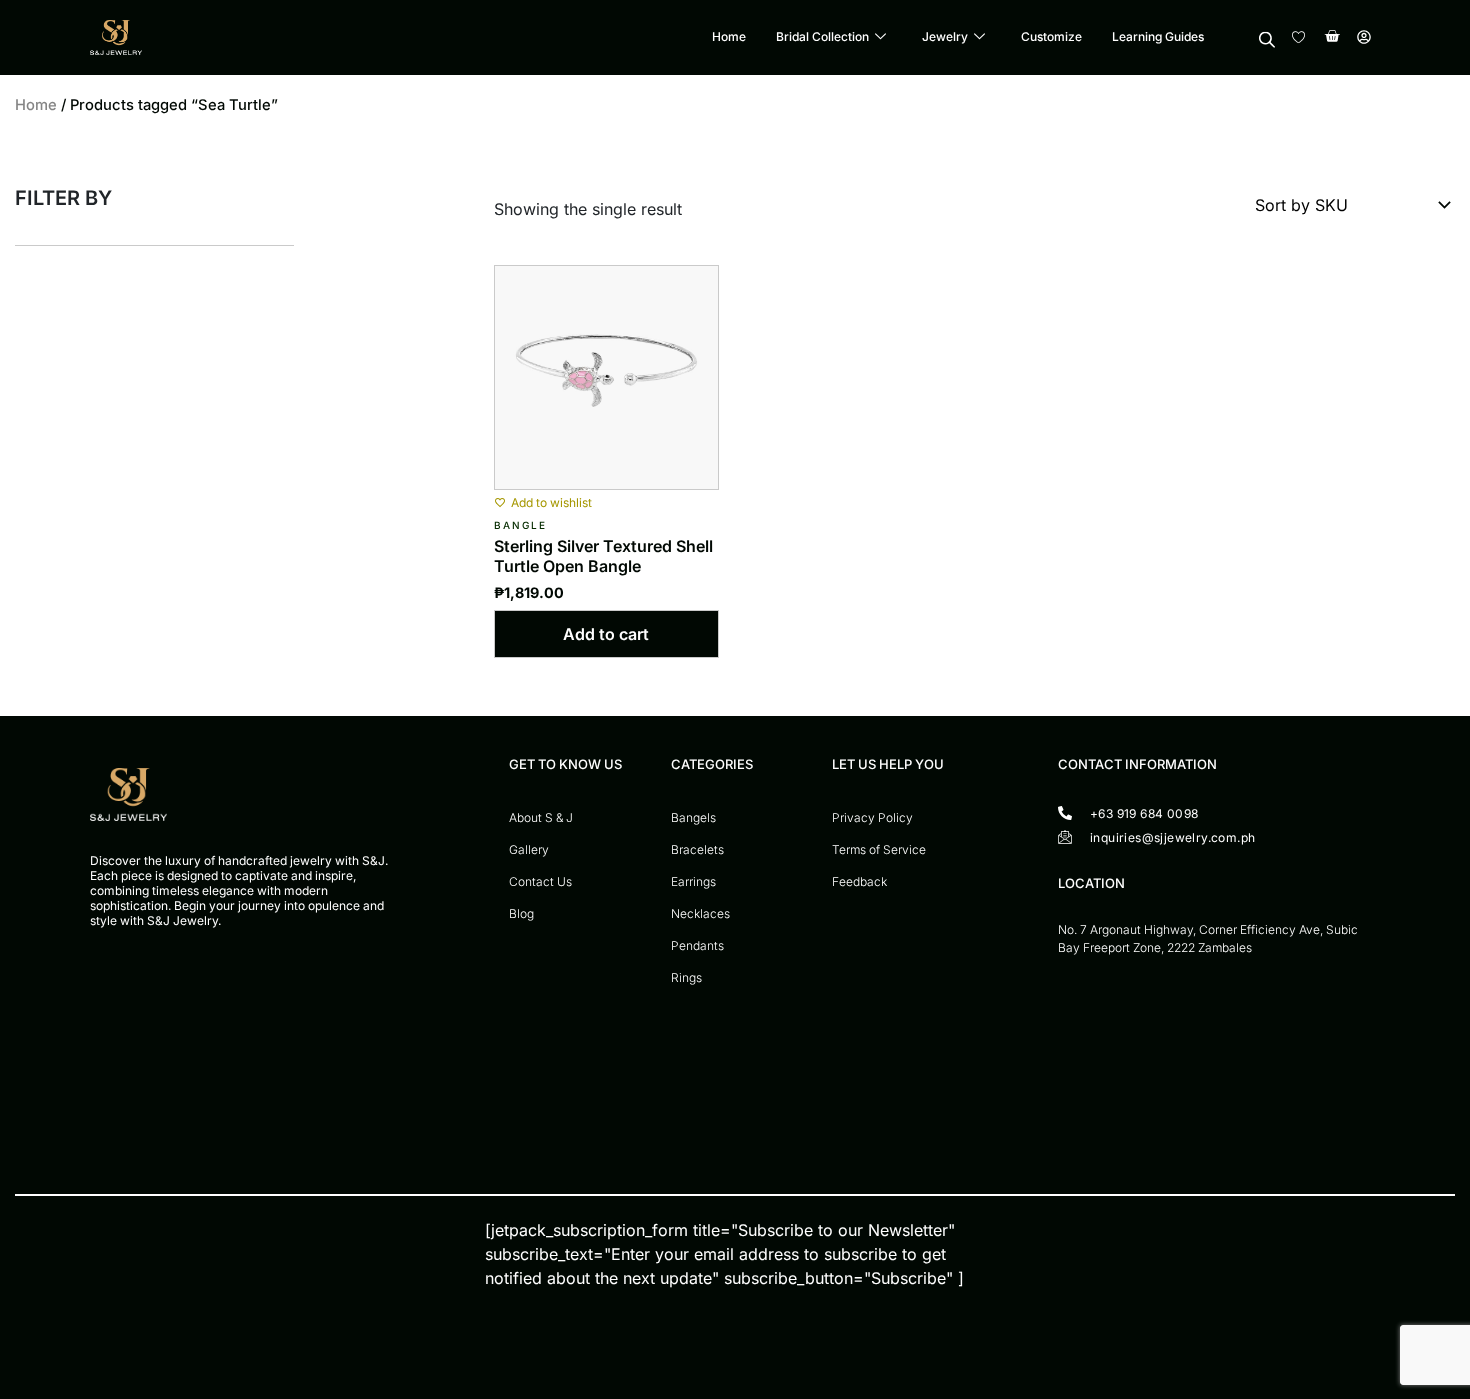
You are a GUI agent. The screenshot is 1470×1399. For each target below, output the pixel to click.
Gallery (529, 849)
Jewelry (945, 37)
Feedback (859, 881)
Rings (686, 977)
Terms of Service (879, 849)
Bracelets (697, 849)
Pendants (697, 945)
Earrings (693, 881)
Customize (1051, 37)
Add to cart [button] (606, 634)
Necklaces (700, 913)
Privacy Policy (872, 817)
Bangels (693, 817)
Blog (521, 913)
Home (729, 37)
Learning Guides (1158, 37)
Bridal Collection (822, 37)
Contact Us (540, 881)
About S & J (541, 817)
